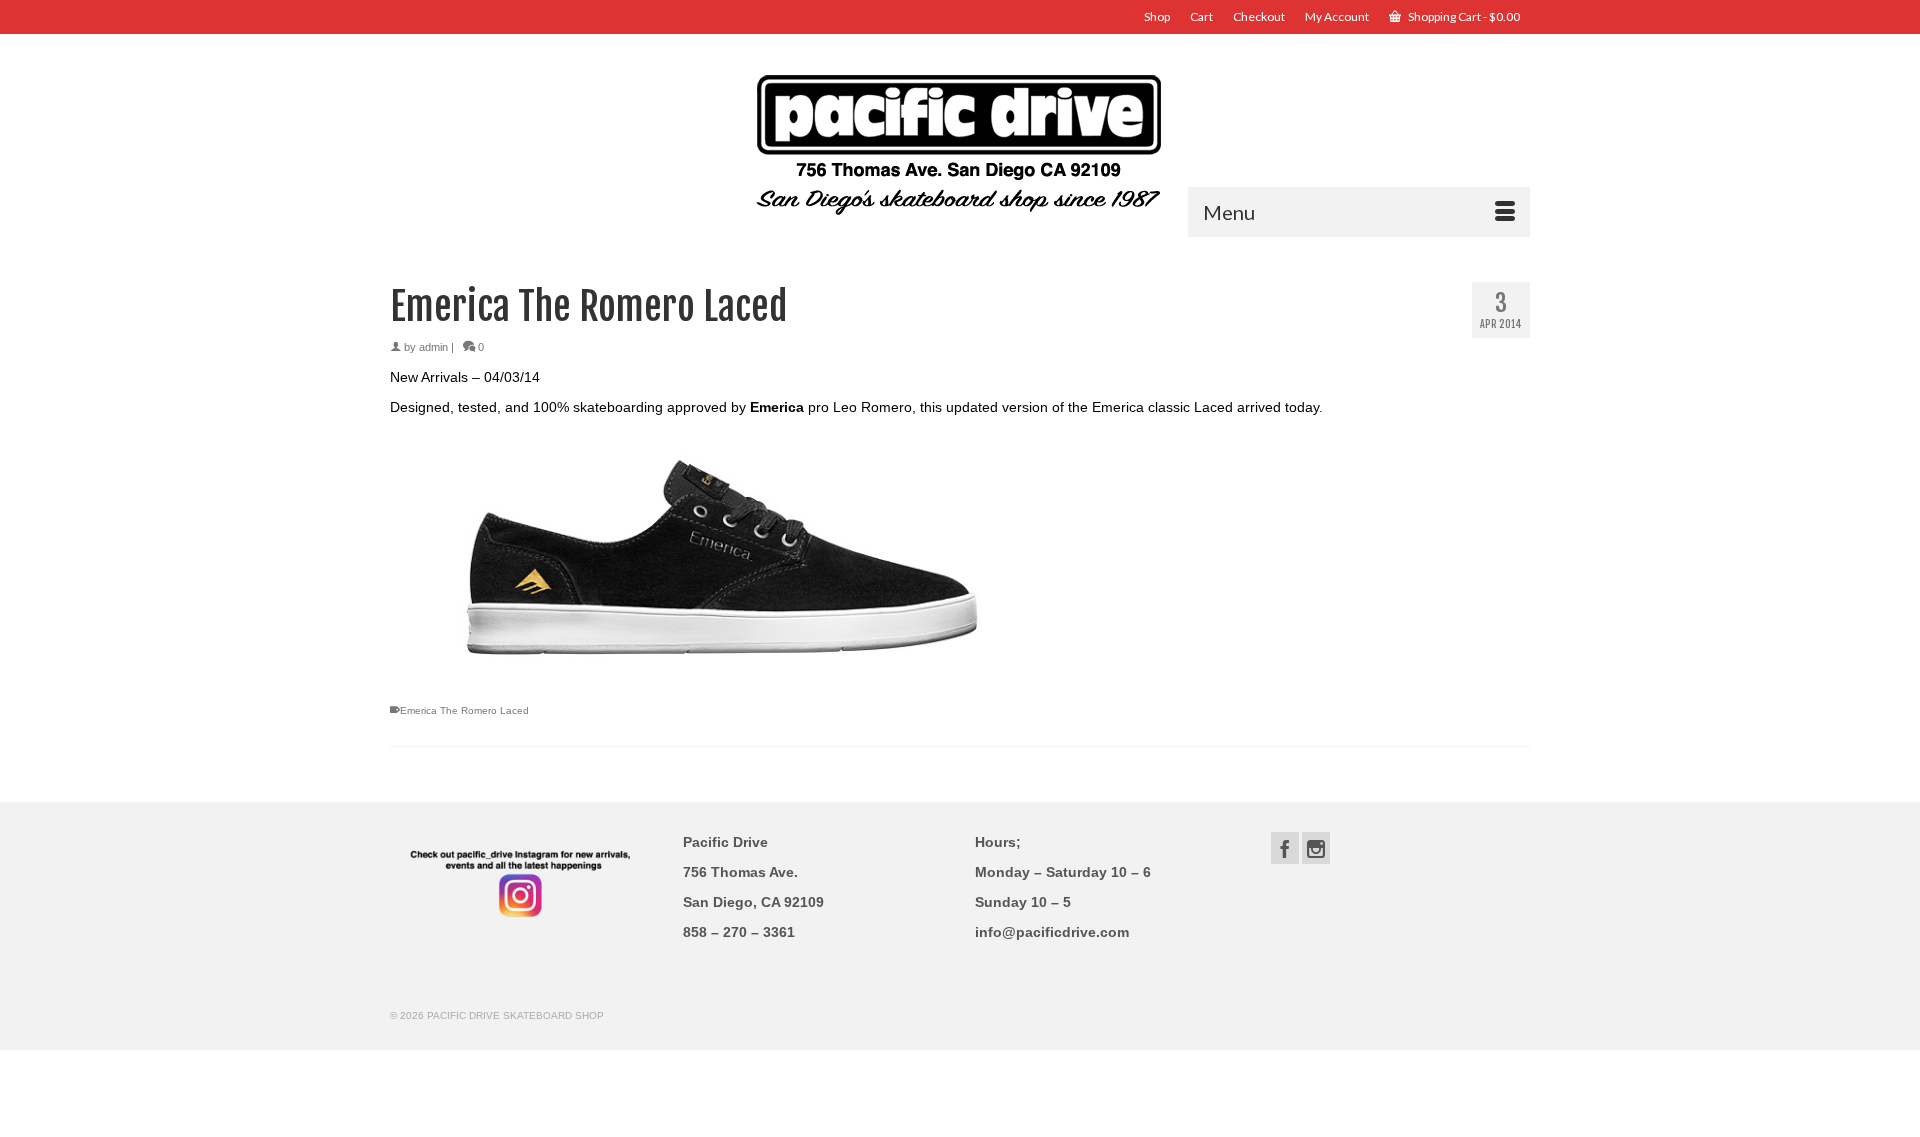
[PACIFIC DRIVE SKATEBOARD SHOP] (960, 142)
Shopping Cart (1463, 16)
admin (433, 347)
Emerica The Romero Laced (464, 710)
